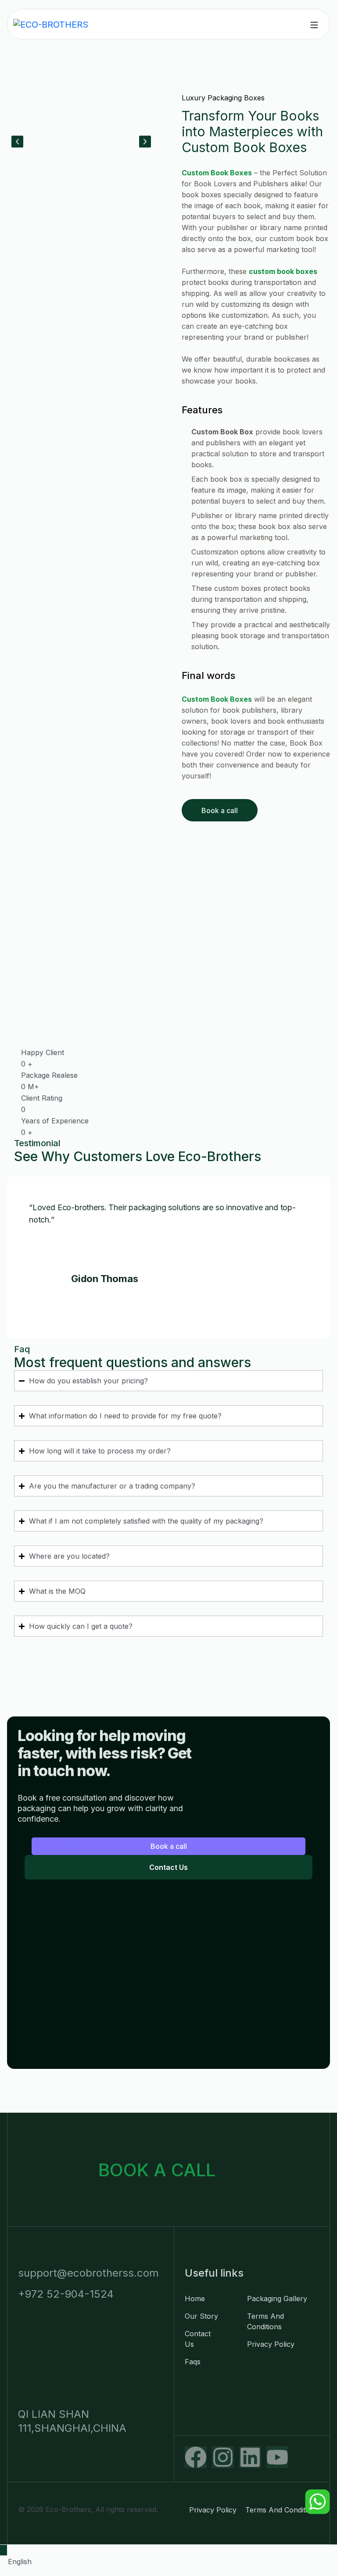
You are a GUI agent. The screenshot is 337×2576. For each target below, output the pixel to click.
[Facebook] (196, 2457)
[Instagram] (223, 2457)
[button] (17, 141)
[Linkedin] (250, 2457)
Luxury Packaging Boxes (223, 98)
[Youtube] (277, 2457)
